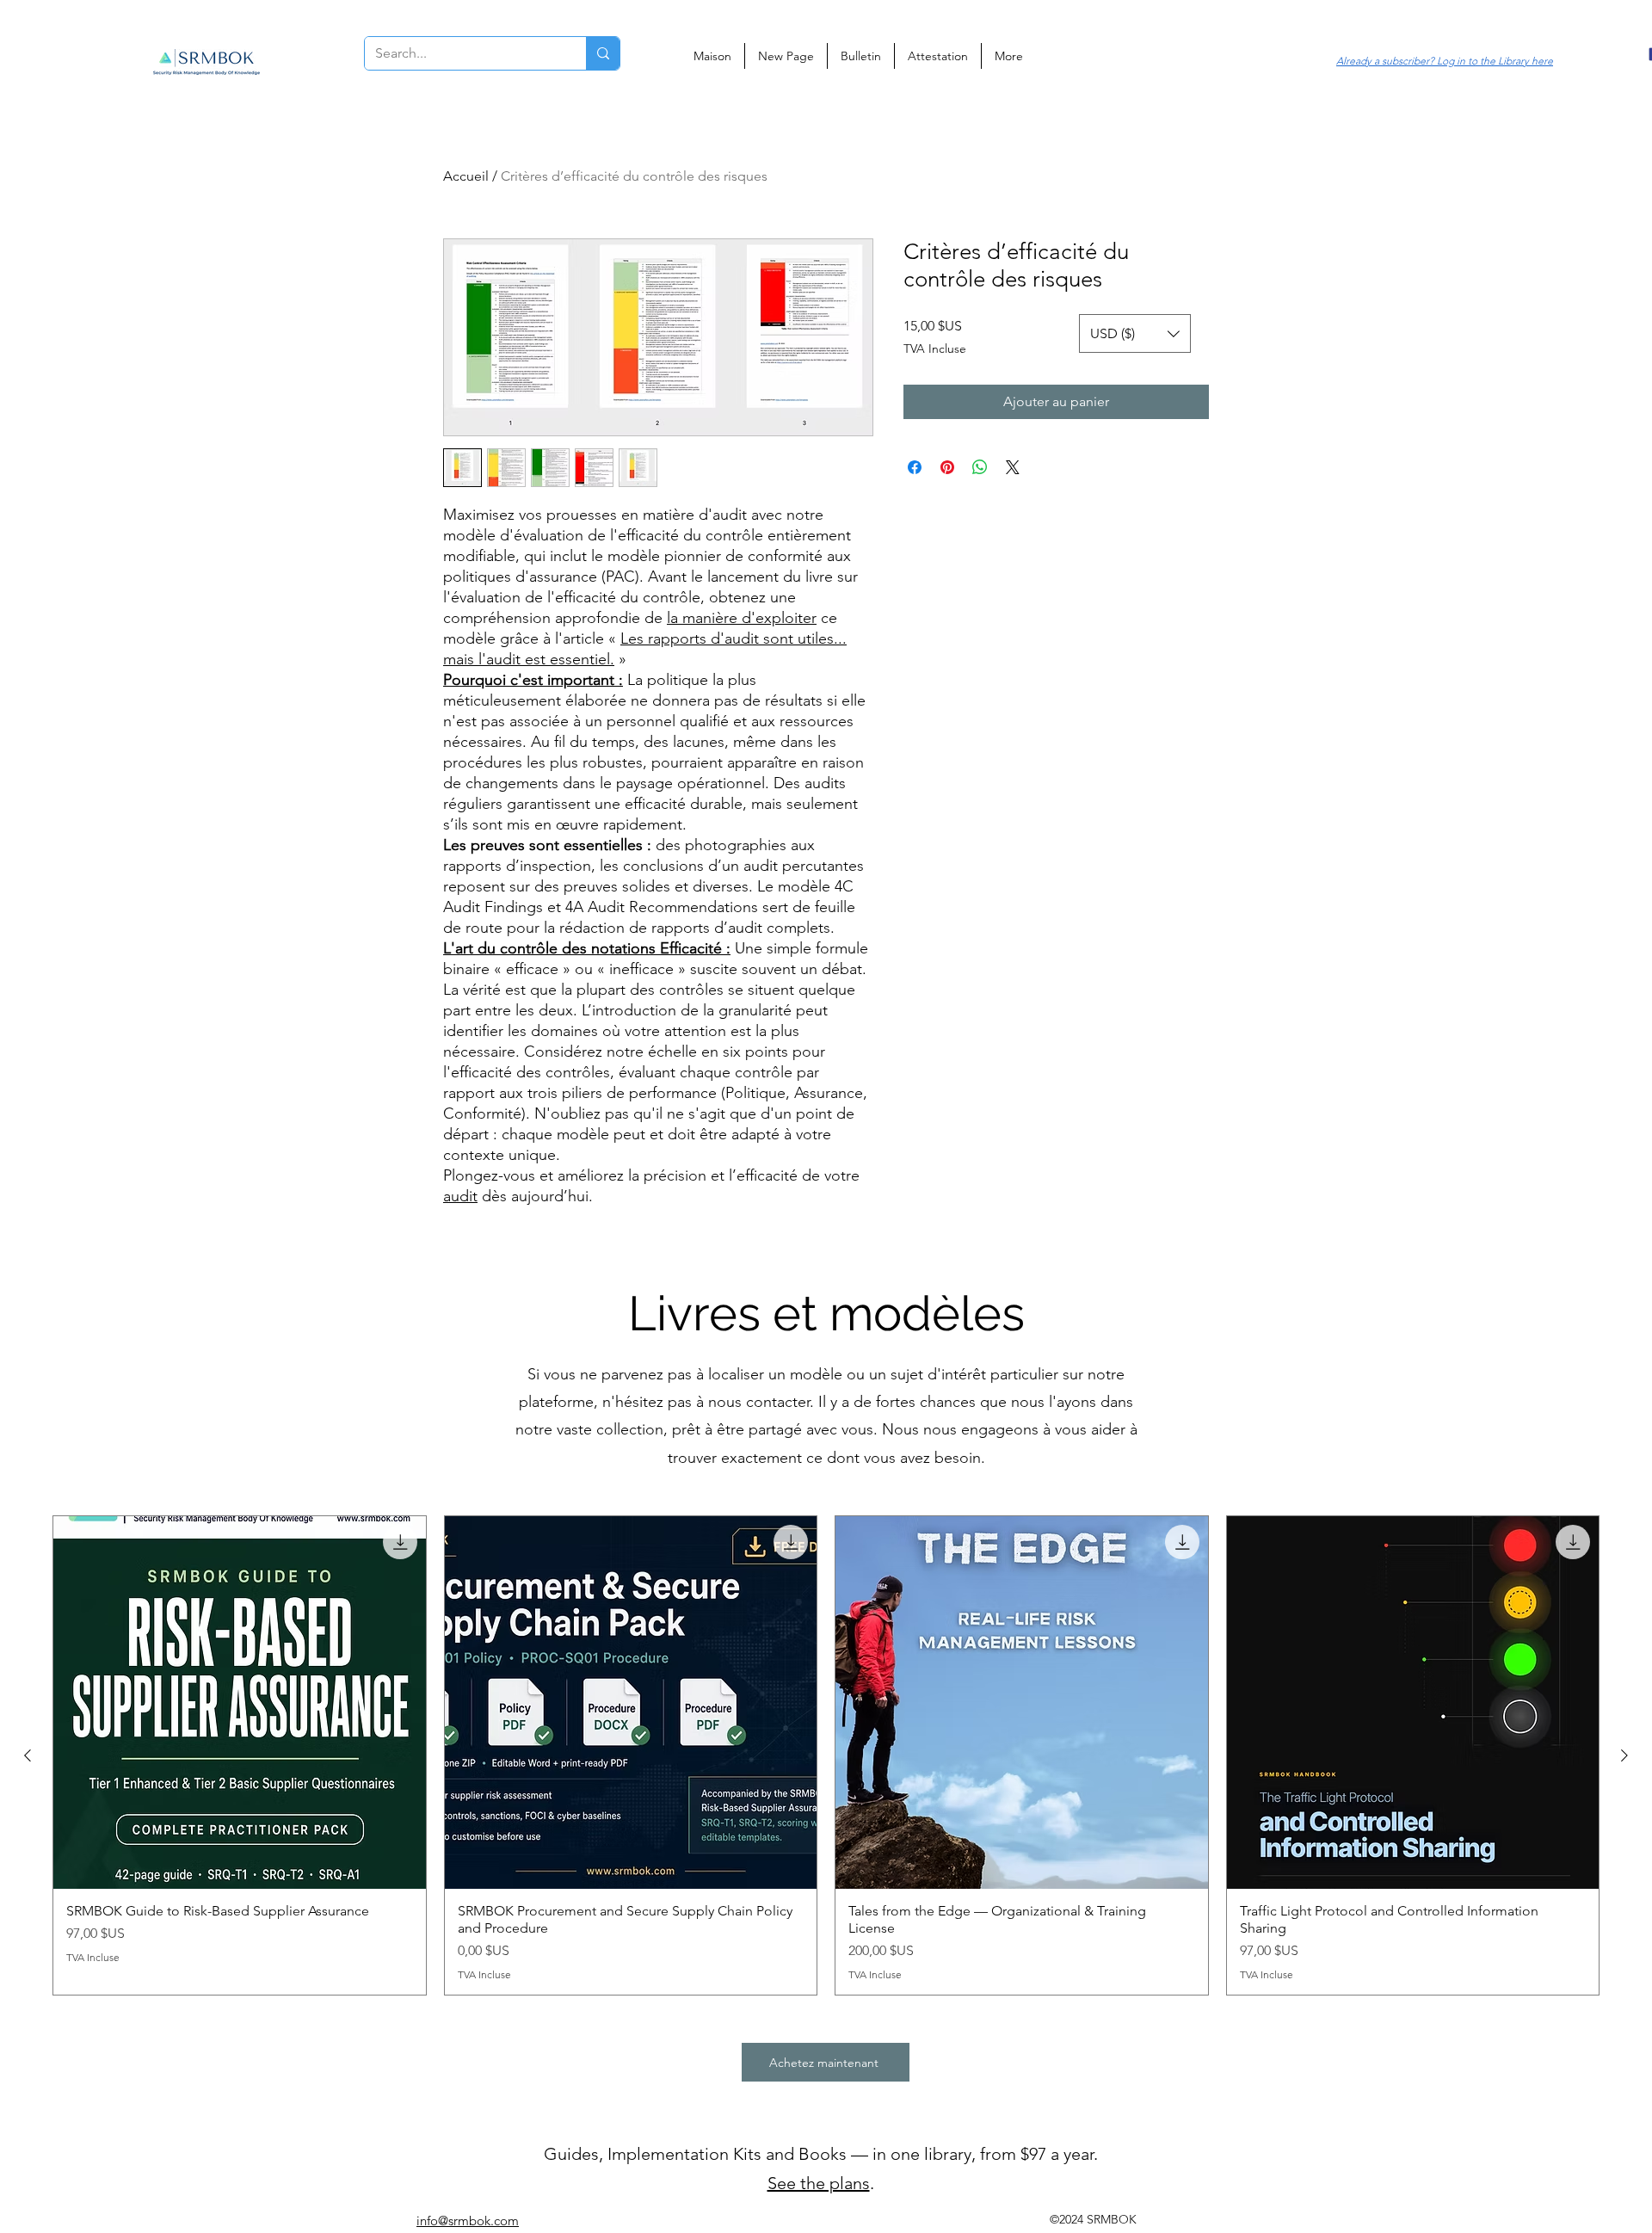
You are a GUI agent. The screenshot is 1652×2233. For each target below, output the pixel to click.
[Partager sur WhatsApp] (980, 467)
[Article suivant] (1624, 1755)
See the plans (819, 2183)
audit (460, 1196)
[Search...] (603, 53)
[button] (1135, 333)
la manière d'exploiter (742, 618)
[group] (826, 1755)
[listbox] (1135, 333)
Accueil (466, 176)
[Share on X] (1013, 467)
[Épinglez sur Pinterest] (947, 467)
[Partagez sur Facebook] (915, 467)
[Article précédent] (28, 1755)
